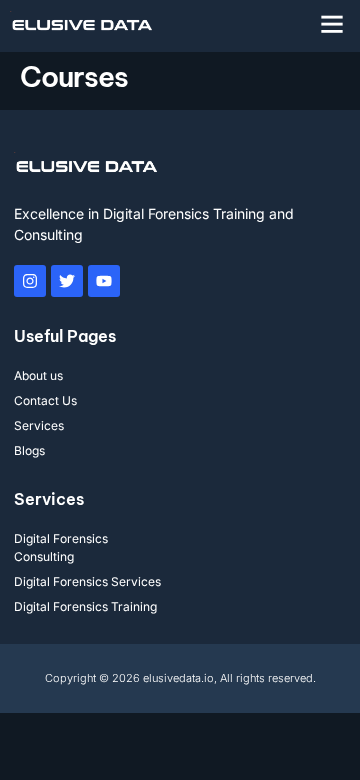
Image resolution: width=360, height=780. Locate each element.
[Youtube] (104, 281)
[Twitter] (67, 281)
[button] (332, 24)
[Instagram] (30, 281)
